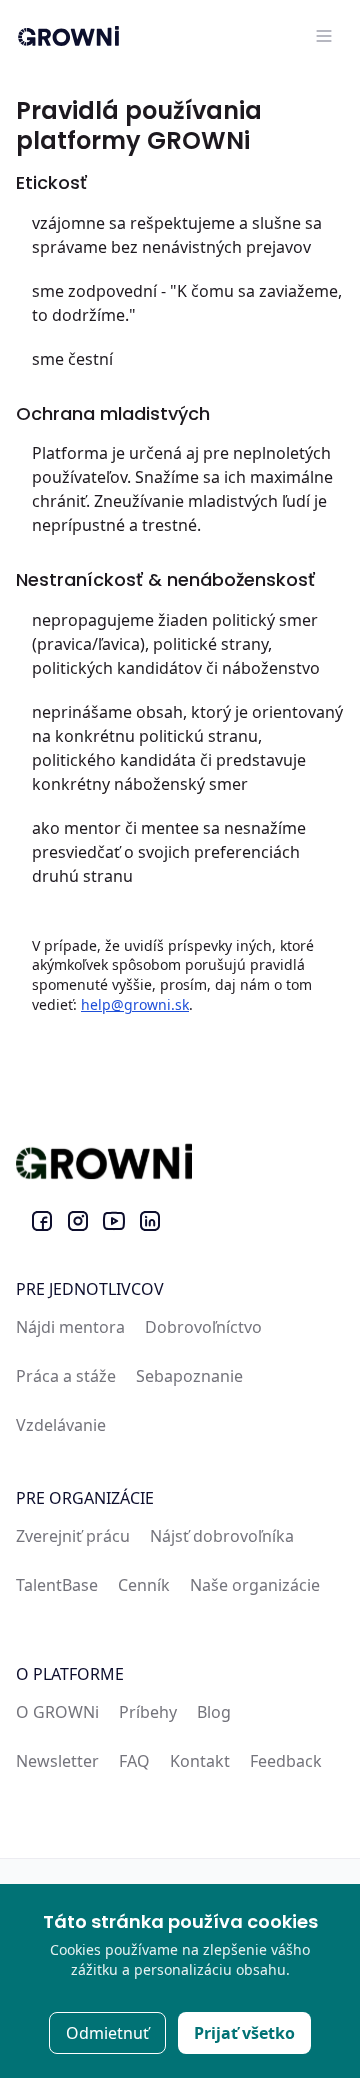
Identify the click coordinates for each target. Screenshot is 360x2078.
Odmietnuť (107, 2033)
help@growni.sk (135, 1004)
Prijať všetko (244, 2033)
